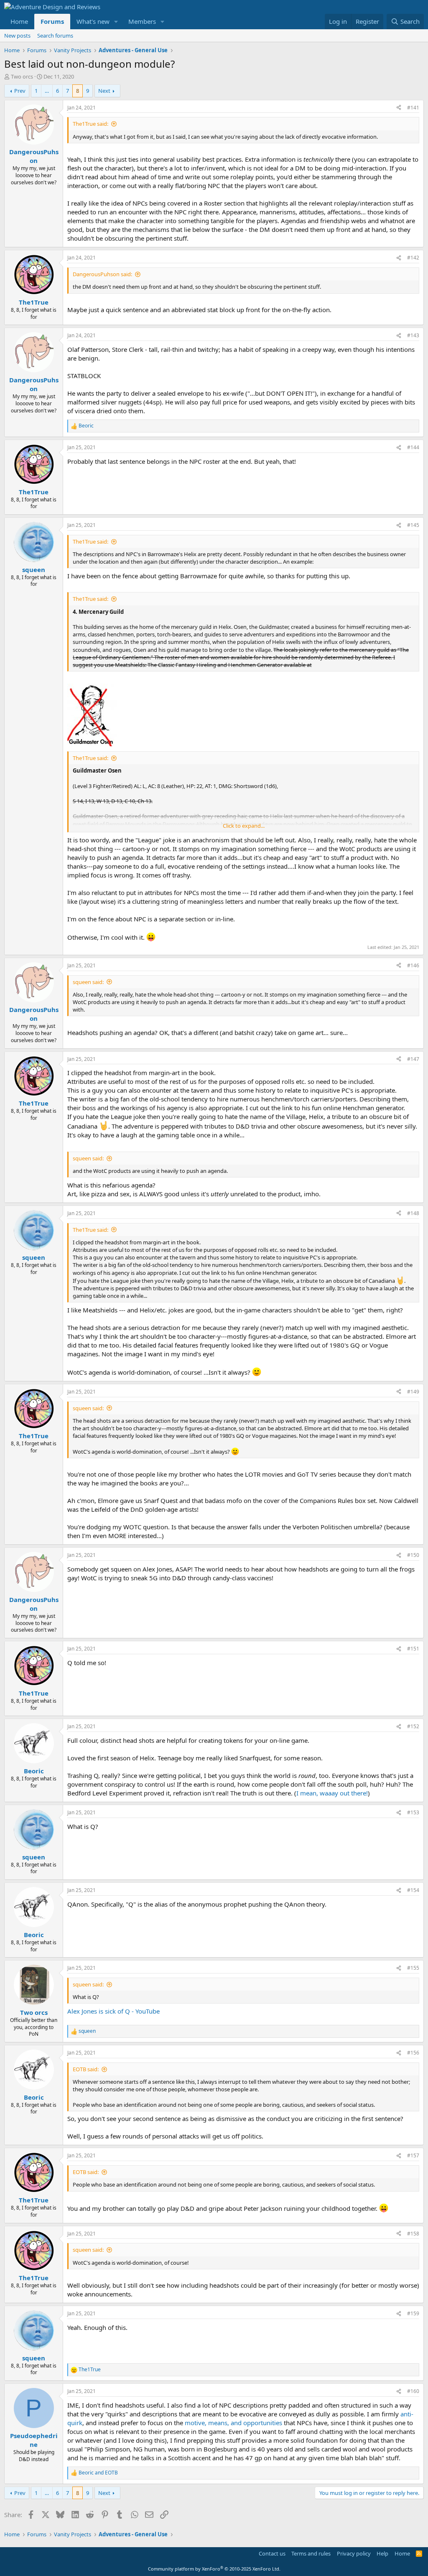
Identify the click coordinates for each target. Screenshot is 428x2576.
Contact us (272, 2553)
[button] (116, 22)
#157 (413, 2155)
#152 (413, 1726)
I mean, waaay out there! (332, 1793)
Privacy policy (354, 2553)
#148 (413, 1213)
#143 (413, 335)
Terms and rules (311, 2553)
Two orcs (22, 76)
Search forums (55, 36)
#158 (413, 2234)
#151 (413, 1649)
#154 (413, 1890)
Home (19, 21)
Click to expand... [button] (244, 826)
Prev (20, 91)
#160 (413, 2391)
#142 (413, 258)
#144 (413, 447)
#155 (413, 1968)
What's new (93, 21)
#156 (413, 2053)
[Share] (399, 108)
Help (382, 2553)
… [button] (47, 91)
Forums (52, 21)
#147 (413, 1059)
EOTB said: (86, 2069)
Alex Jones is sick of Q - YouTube (113, 2011)
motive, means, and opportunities (233, 2423)
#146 (413, 965)
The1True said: (90, 124)
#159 (413, 2313)
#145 (413, 525)
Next (104, 91)
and (98, 2473)
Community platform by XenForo (214, 2569)
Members (142, 21)
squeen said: (88, 982)
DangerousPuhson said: (102, 274)
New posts (17, 36)
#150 (413, 1555)
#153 (413, 1812)
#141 (413, 108)
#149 (413, 1392)
